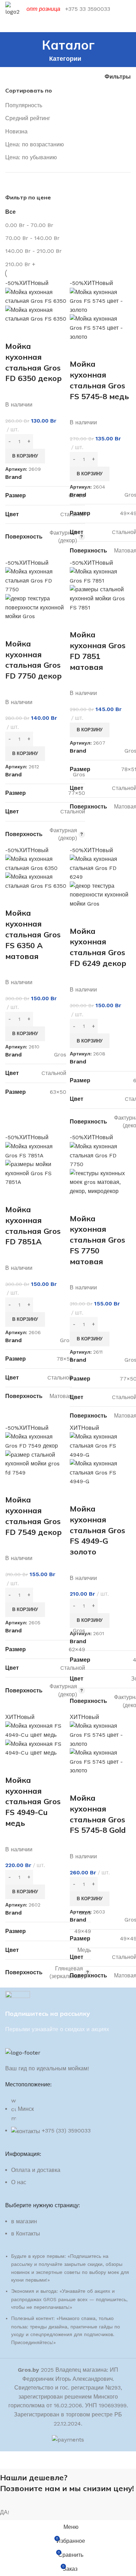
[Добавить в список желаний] (52, 332)
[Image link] (23, 2052)
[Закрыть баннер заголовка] (9, 2460)
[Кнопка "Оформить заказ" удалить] (36, 314)
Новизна (16, 131)
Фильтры (118, 77)
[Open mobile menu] (68, 25)
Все (10, 212)
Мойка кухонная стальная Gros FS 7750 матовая (97, 1240)
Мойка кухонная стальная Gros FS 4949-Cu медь (33, 1802)
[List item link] (68, 2180)
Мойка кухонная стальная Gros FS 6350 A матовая (33, 934)
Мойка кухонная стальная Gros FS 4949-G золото (97, 1530)
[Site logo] (12, 9)
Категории (65, 59)
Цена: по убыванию (31, 157)
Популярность (24, 105)
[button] (25, 456)
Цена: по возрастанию (35, 144)
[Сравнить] (14, 332)
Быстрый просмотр (33, 332)
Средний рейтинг (28, 118)
